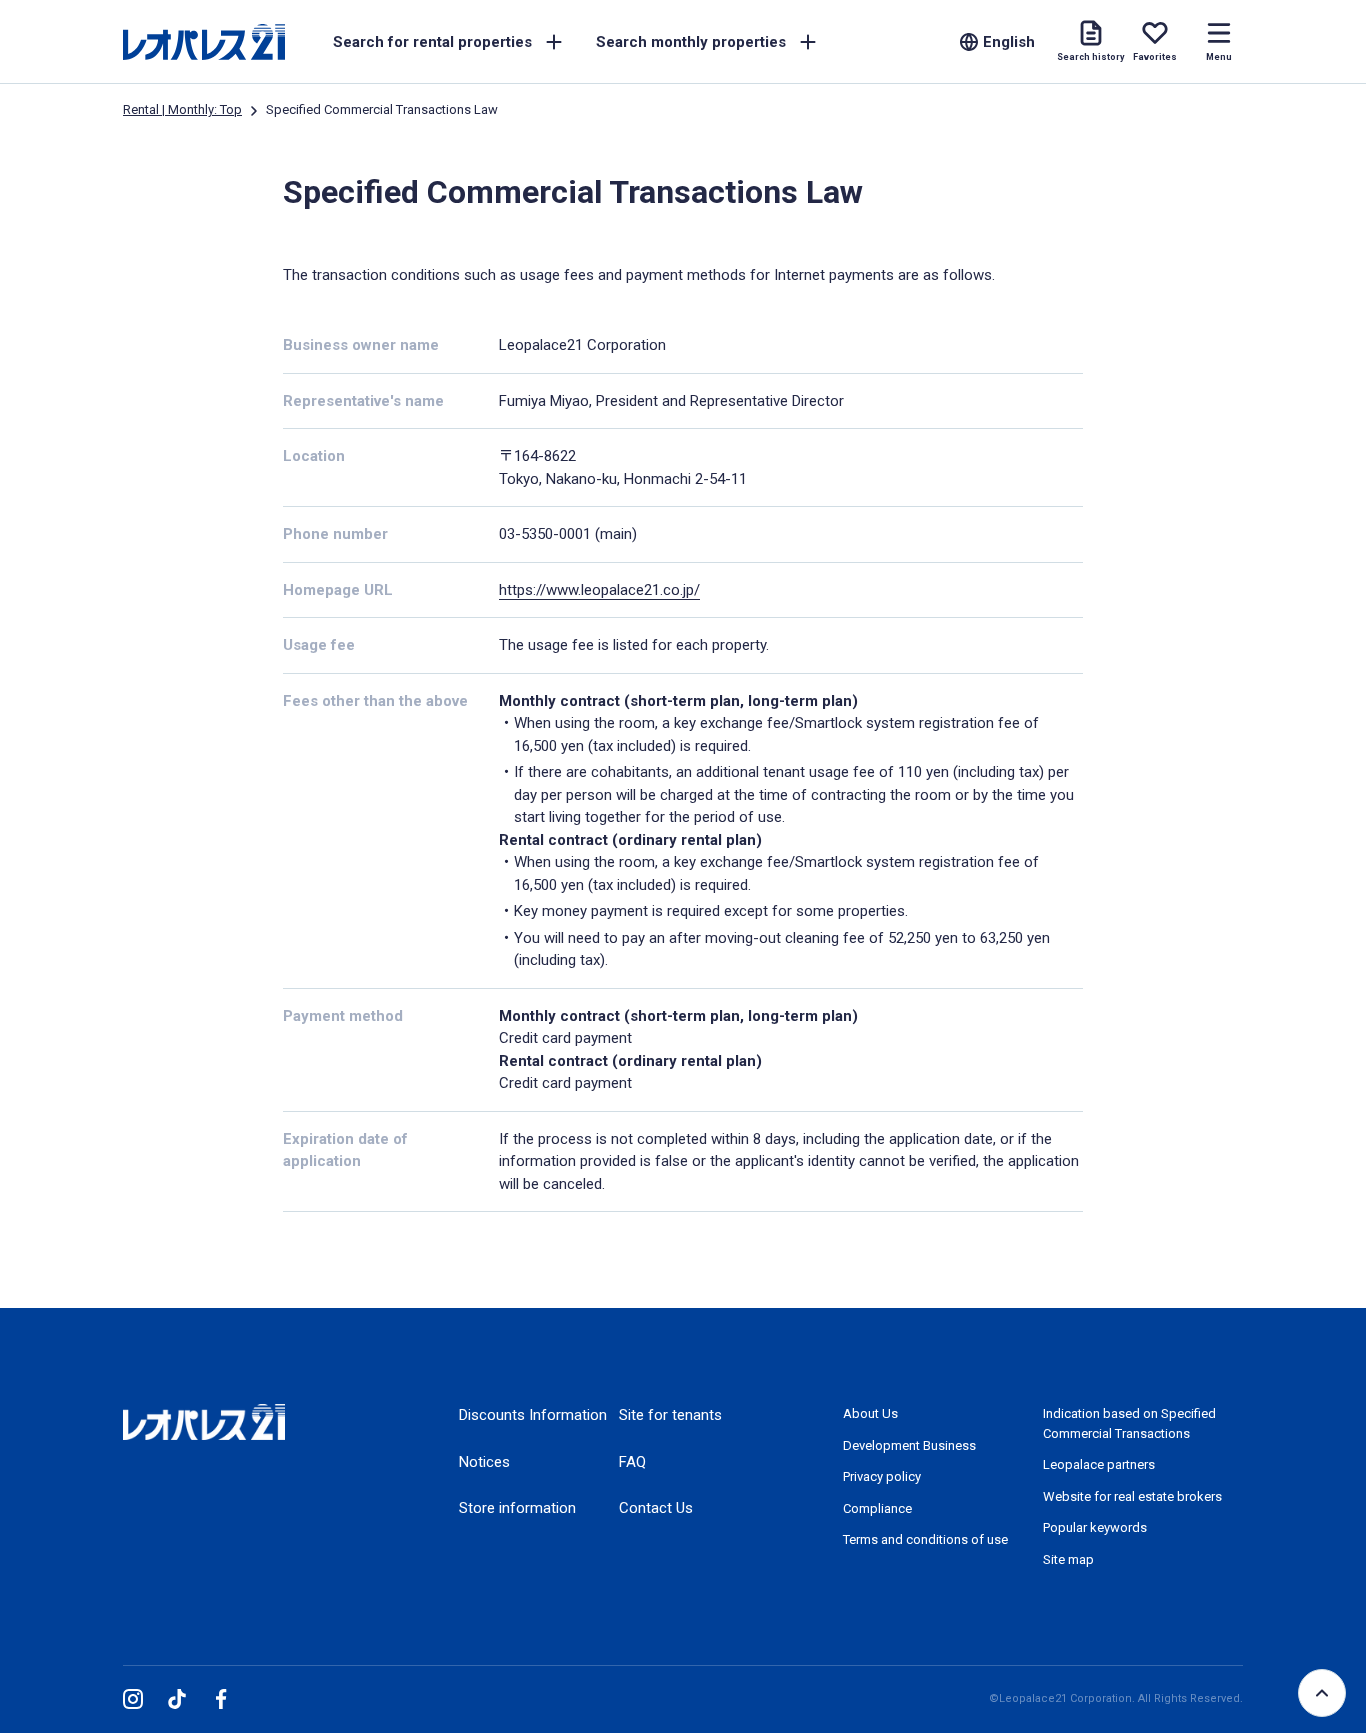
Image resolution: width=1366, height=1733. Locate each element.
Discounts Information (533, 1415)
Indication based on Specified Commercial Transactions (1129, 1423)
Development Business (909, 1445)
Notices (484, 1462)
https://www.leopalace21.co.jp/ (599, 590)
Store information (517, 1508)
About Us (870, 1413)
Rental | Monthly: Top (182, 109)
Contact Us (656, 1508)
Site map (1068, 1559)
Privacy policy (882, 1476)
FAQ (632, 1462)
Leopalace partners (1099, 1464)
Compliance (877, 1508)
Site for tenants (670, 1415)
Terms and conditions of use (925, 1539)
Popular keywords (1095, 1527)
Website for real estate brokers (1132, 1496)
